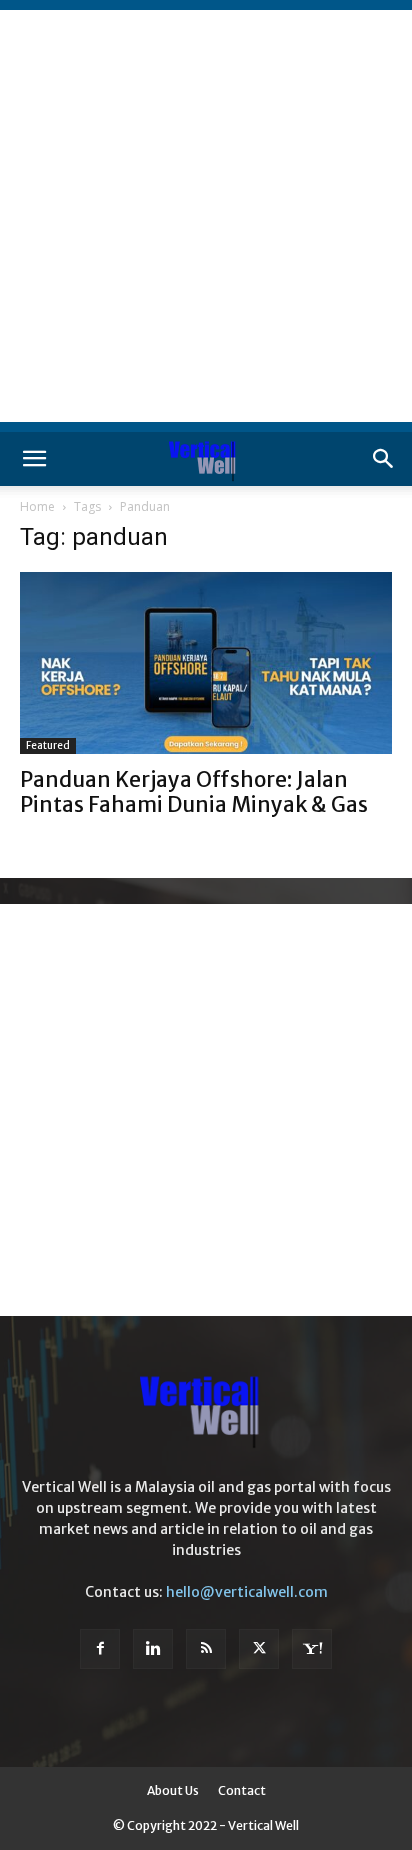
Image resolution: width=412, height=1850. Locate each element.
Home (37, 506)
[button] (34, 459)
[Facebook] (100, 1649)
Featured (48, 745)
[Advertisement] (206, 216)
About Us (173, 1790)
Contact (242, 1790)
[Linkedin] (153, 1649)
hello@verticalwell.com (247, 1592)
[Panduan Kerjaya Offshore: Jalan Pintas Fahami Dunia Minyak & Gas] (206, 663)
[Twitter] (259, 1649)
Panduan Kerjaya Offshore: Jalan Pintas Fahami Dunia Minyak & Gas (194, 792)
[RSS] (206, 1649)
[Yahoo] (312, 1649)
